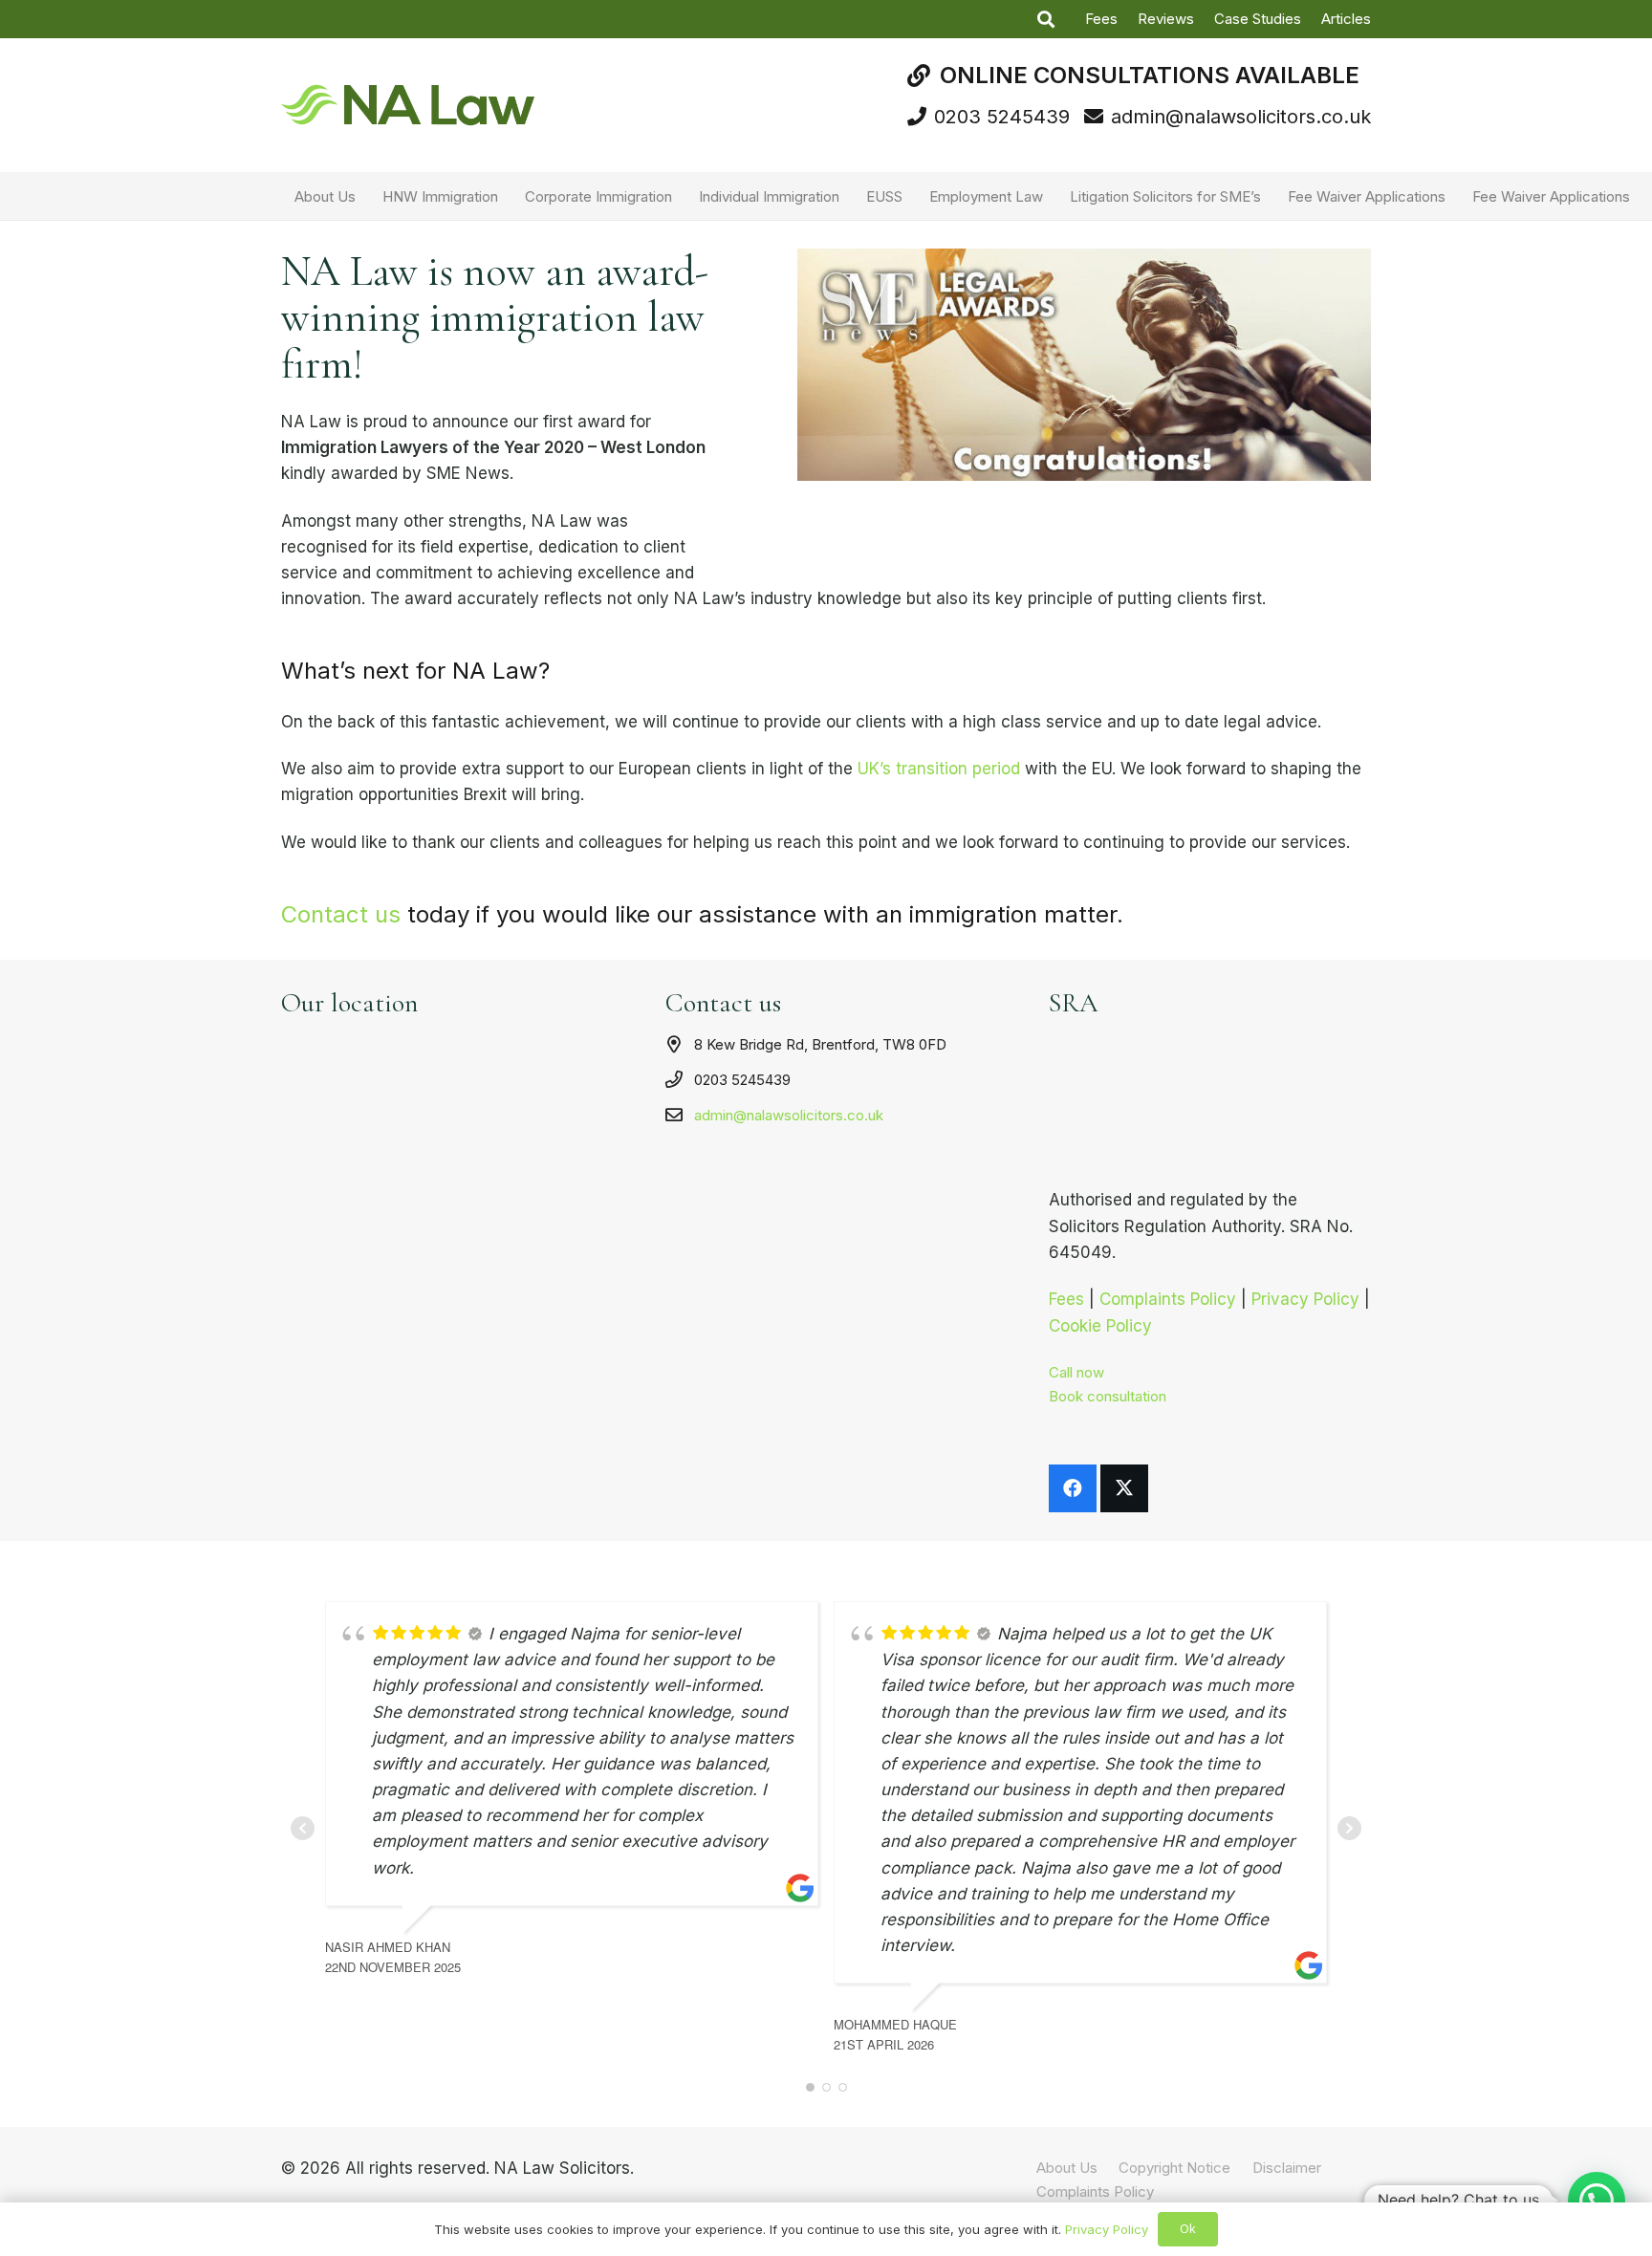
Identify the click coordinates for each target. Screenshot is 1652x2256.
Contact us (341, 914)
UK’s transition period (939, 769)
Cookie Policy (1100, 1326)
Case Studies (1258, 19)
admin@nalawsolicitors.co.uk (789, 1115)
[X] (1124, 1488)
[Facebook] (1073, 1488)
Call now (1076, 1372)
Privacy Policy (1305, 1299)
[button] (1046, 19)
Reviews (1166, 19)
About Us (1067, 2168)
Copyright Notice (1174, 2168)
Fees (1101, 19)
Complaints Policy (1168, 1299)
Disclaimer (1287, 2168)
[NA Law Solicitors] (408, 105)
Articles (1346, 19)
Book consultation (1108, 1396)
